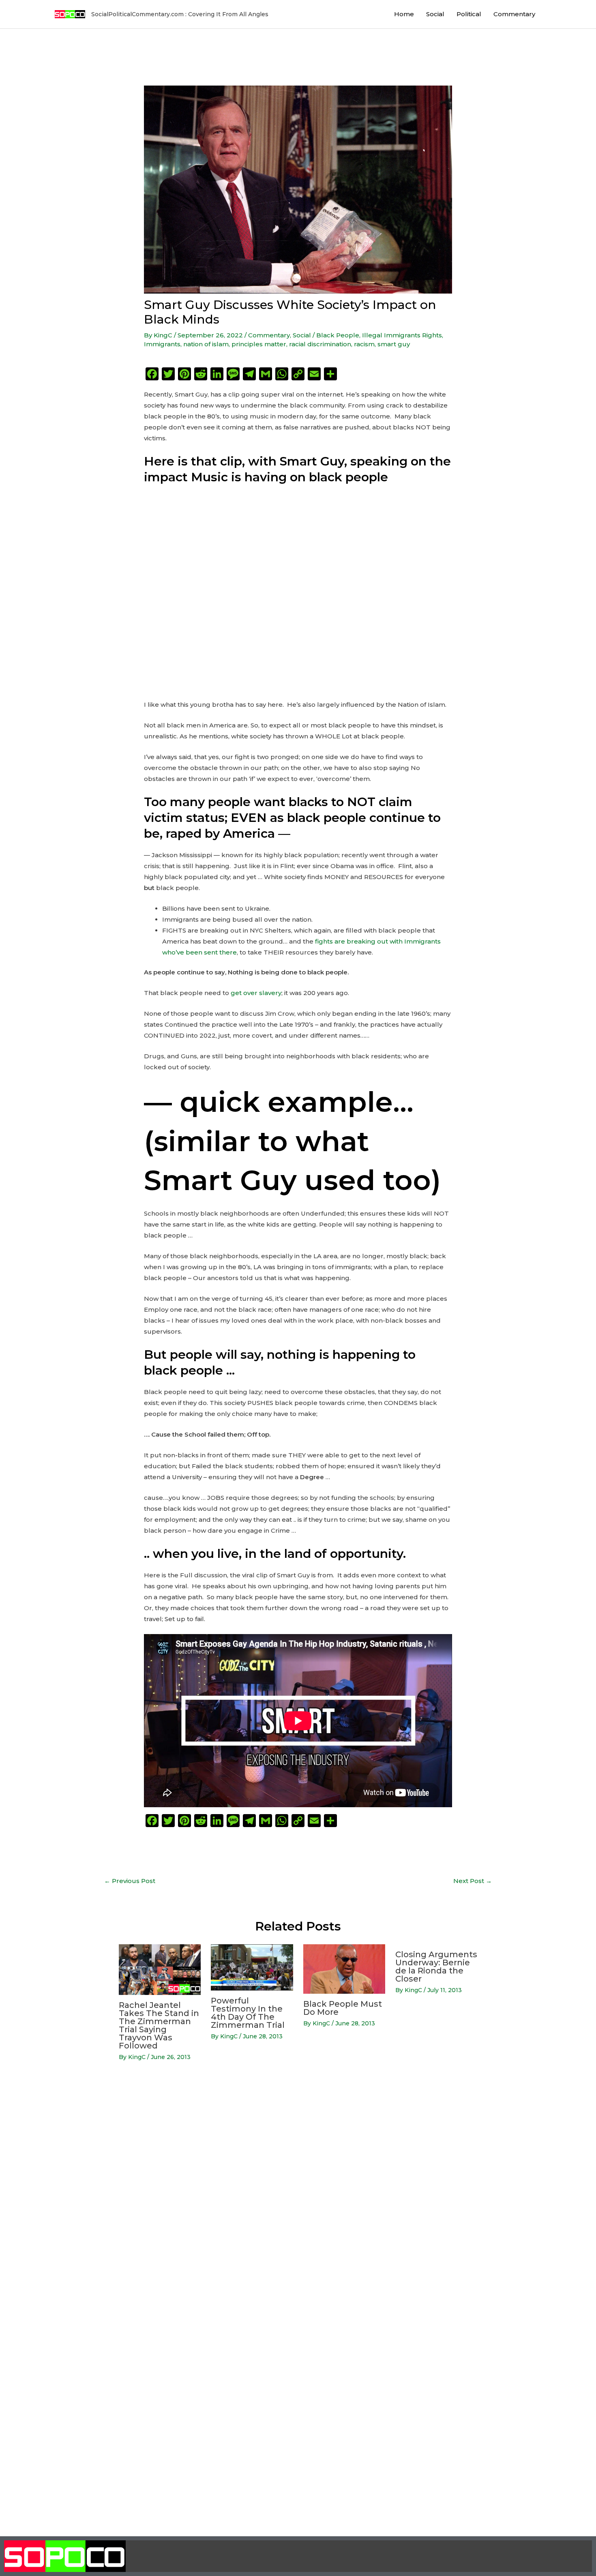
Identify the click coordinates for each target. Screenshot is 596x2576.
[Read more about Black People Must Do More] (344, 1968)
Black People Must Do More (343, 2008)
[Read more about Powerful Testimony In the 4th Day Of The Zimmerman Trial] (252, 1967)
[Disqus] (298, 2196)
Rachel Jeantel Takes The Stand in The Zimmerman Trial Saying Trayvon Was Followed (159, 2025)
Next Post (473, 1881)
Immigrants (162, 344)
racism (364, 344)
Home (404, 14)
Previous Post (130, 1881)
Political (469, 14)
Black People (338, 335)
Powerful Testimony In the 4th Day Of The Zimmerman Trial (248, 2013)
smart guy (394, 344)
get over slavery (256, 993)
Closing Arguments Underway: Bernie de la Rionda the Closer (436, 1967)
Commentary (514, 14)
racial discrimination (320, 344)
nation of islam (206, 344)
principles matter (259, 344)
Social (435, 14)
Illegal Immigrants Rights (402, 335)
